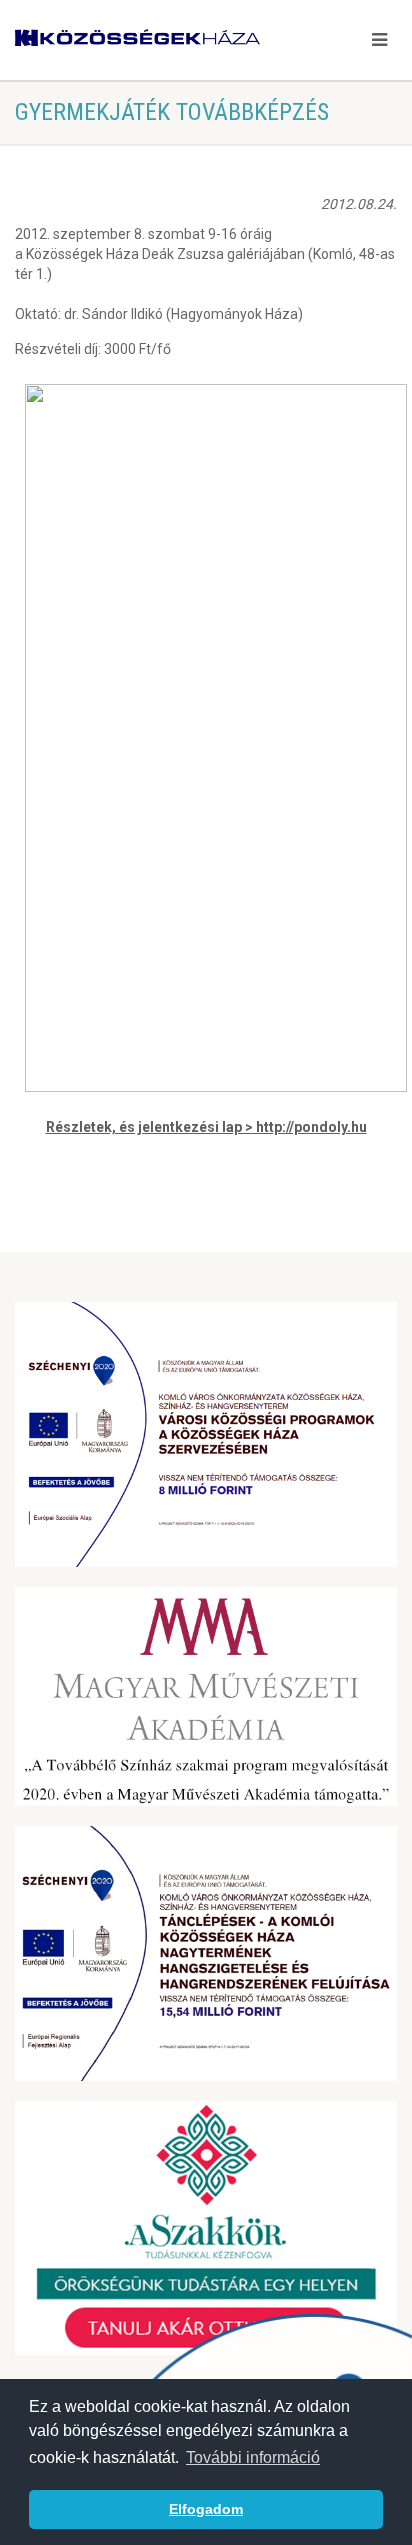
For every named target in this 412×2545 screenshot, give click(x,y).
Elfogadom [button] (206, 2509)
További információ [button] (253, 2457)
